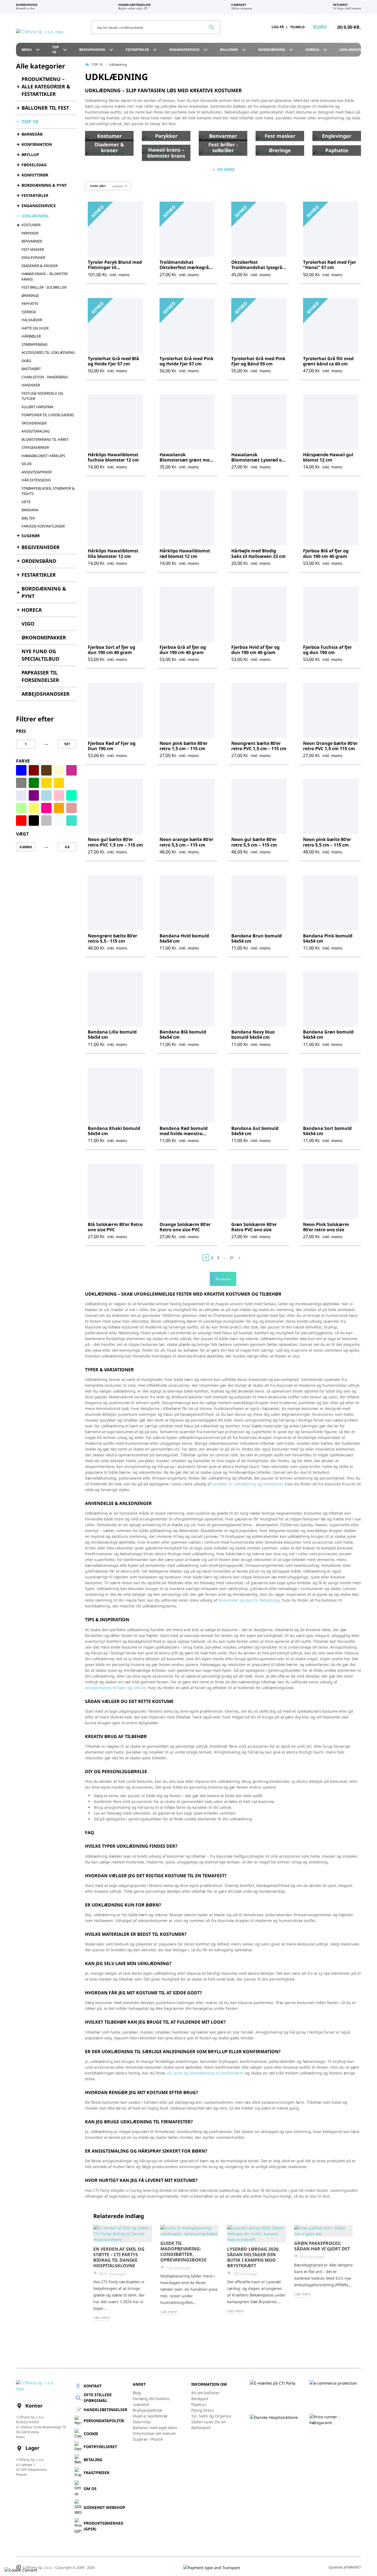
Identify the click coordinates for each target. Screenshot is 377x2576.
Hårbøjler (31, 336)
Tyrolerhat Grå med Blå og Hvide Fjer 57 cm (113, 361)
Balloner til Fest (45, 108)
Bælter (28, 518)
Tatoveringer (34, 423)
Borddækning (276, 50)
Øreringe (30, 296)
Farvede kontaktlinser (43, 526)
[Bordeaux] (34, 770)
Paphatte (30, 304)
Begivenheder (97, 50)
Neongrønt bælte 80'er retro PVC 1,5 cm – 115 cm (259, 746)
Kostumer (31, 225)
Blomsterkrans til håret (45, 439)
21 (232, 1258)
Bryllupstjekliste (148, 2410)
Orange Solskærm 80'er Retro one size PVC (185, 1227)
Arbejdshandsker (46, 694)
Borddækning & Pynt (44, 185)
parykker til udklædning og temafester (247, 1484)
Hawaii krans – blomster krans (45, 276)
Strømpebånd (34, 344)
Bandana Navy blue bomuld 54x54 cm (253, 1034)
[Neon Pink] (46, 808)
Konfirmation (37, 144)
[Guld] (59, 783)
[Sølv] (46, 821)
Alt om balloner (205, 2393)
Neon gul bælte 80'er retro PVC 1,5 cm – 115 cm (115, 842)
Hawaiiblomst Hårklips (43, 456)
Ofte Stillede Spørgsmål (98, 2398)
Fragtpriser (96, 2473)
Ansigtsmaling (36, 431)
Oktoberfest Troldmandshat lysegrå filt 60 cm (257, 267)
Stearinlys (142, 2422)
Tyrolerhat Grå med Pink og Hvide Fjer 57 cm (187, 361)
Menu (31, 50)
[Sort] (34, 821)
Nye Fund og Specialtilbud (40, 655)
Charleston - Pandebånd (45, 377)
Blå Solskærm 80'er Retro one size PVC (115, 1227)
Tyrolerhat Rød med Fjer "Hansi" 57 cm (330, 265)
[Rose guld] (71, 808)
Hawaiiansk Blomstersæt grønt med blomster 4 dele (186, 460)
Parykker (30, 233)
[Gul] (46, 783)
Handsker (31, 385)
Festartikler (142, 50)
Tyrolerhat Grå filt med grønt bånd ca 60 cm (328, 361)
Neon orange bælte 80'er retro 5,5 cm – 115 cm (186, 842)
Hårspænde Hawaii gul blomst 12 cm (328, 457)
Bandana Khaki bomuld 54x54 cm (114, 1131)
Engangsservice (39, 206)
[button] (108, 186)
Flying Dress (203, 2410)
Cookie (91, 2434)
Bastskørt (31, 369)
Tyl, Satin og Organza (211, 2416)
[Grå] (21, 783)
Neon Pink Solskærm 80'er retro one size (326, 1227)
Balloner (234, 50)
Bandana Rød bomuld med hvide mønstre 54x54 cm (184, 1133)
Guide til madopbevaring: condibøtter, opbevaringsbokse (183, 2251)
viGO (28, 624)
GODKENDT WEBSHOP (104, 2507)
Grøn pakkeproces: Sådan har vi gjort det (322, 2246)
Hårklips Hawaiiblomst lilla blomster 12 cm (113, 553)
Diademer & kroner (40, 266)
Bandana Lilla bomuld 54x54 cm (112, 1034)
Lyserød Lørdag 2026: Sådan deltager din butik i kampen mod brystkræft (253, 2257)
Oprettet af (345, 2567)
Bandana (30, 510)
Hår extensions (36, 480)
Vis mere (223, 1279)
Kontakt (93, 2386)
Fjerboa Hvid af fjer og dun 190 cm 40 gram (255, 650)
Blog (137, 2393)
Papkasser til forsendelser (40, 676)
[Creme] (59, 770)
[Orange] (59, 808)
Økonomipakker (44, 637)
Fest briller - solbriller (44, 287)
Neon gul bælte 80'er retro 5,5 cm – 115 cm (254, 842)
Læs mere (102, 2317)
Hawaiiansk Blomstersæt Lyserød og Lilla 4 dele (258, 460)
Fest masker (33, 249)
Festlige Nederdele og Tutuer (42, 396)
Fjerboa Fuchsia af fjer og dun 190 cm (327, 650)
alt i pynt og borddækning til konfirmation (205, 2073)
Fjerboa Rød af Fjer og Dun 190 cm (112, 746)
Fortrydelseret (100, 2447)
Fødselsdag (34, 165)
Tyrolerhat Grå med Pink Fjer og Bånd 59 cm (258, 361)
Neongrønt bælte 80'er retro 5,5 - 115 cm (112, 938)
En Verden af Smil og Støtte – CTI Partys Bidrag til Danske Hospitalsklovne (119, 2257)
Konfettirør (35, 175)
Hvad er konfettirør (150, 2416)
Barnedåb (32, 134)
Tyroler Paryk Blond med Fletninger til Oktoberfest (115, 267)
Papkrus (199, 2404)
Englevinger (33, 257)
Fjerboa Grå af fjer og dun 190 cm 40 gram (183, 650)
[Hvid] (71, 783)
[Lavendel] (21, 795)
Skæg (26, 361)
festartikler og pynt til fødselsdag (249, 1600)
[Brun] (46, 770)
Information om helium (154, 2433)
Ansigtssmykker (37, 472)
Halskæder (32, 320)
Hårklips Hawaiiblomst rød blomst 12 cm (185, 553)
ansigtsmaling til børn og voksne (115, 1688)
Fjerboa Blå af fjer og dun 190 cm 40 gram (326, 553)
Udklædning (35, 216)
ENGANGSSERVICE (189, 50)
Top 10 (60, 50)
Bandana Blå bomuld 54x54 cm (183, 1034)
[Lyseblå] (46, 795)
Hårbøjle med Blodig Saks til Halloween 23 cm (258, 553)
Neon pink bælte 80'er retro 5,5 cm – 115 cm (327, 842)
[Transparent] (59, 821)
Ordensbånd (39, 561)
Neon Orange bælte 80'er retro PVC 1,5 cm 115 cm (330, 746)
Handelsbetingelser (105, 2410)
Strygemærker (35, 447)
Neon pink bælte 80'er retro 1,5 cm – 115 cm (184, 746)
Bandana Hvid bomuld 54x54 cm (184, 938)
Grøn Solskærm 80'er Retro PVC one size (254, 1227)
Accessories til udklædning (48, 352)
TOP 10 (30, 122)
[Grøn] (34, 783)
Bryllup (30, 155)
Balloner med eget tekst (155, 2428)
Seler (26, 464)
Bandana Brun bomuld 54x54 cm (257, 938)
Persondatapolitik (104, 2421)
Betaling (93, 2460)
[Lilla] (34, 795)
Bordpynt (200, 2399)
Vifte (26, 502)
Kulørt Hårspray (38, 407)
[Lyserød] (59, 795)
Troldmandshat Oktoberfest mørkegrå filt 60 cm (184, 267)
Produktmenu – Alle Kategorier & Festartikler (46, 86)
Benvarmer (32, 241)
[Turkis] (71, 821)
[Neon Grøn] (21, 808)
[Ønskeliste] (251, 27)
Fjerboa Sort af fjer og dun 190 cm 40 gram (111, 650)
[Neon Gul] (34, 808)
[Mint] (71, 795)
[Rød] (21, 821)
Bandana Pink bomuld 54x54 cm (328, 938)
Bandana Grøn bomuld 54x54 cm (328, 1034)
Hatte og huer (35, 328)
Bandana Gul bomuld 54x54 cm (255, 1131)
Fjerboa (29, 312)
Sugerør (31, 536)
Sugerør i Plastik (148, 2439)
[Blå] (21, 770)
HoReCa (317, 50)
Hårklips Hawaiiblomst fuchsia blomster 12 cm (113, 457)
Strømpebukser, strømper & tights (48, 491)
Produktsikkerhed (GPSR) (103, 2526)
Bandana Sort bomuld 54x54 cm (327, 1131)
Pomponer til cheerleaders (48, 415)
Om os (90, 2489)
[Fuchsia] (71, 770)
